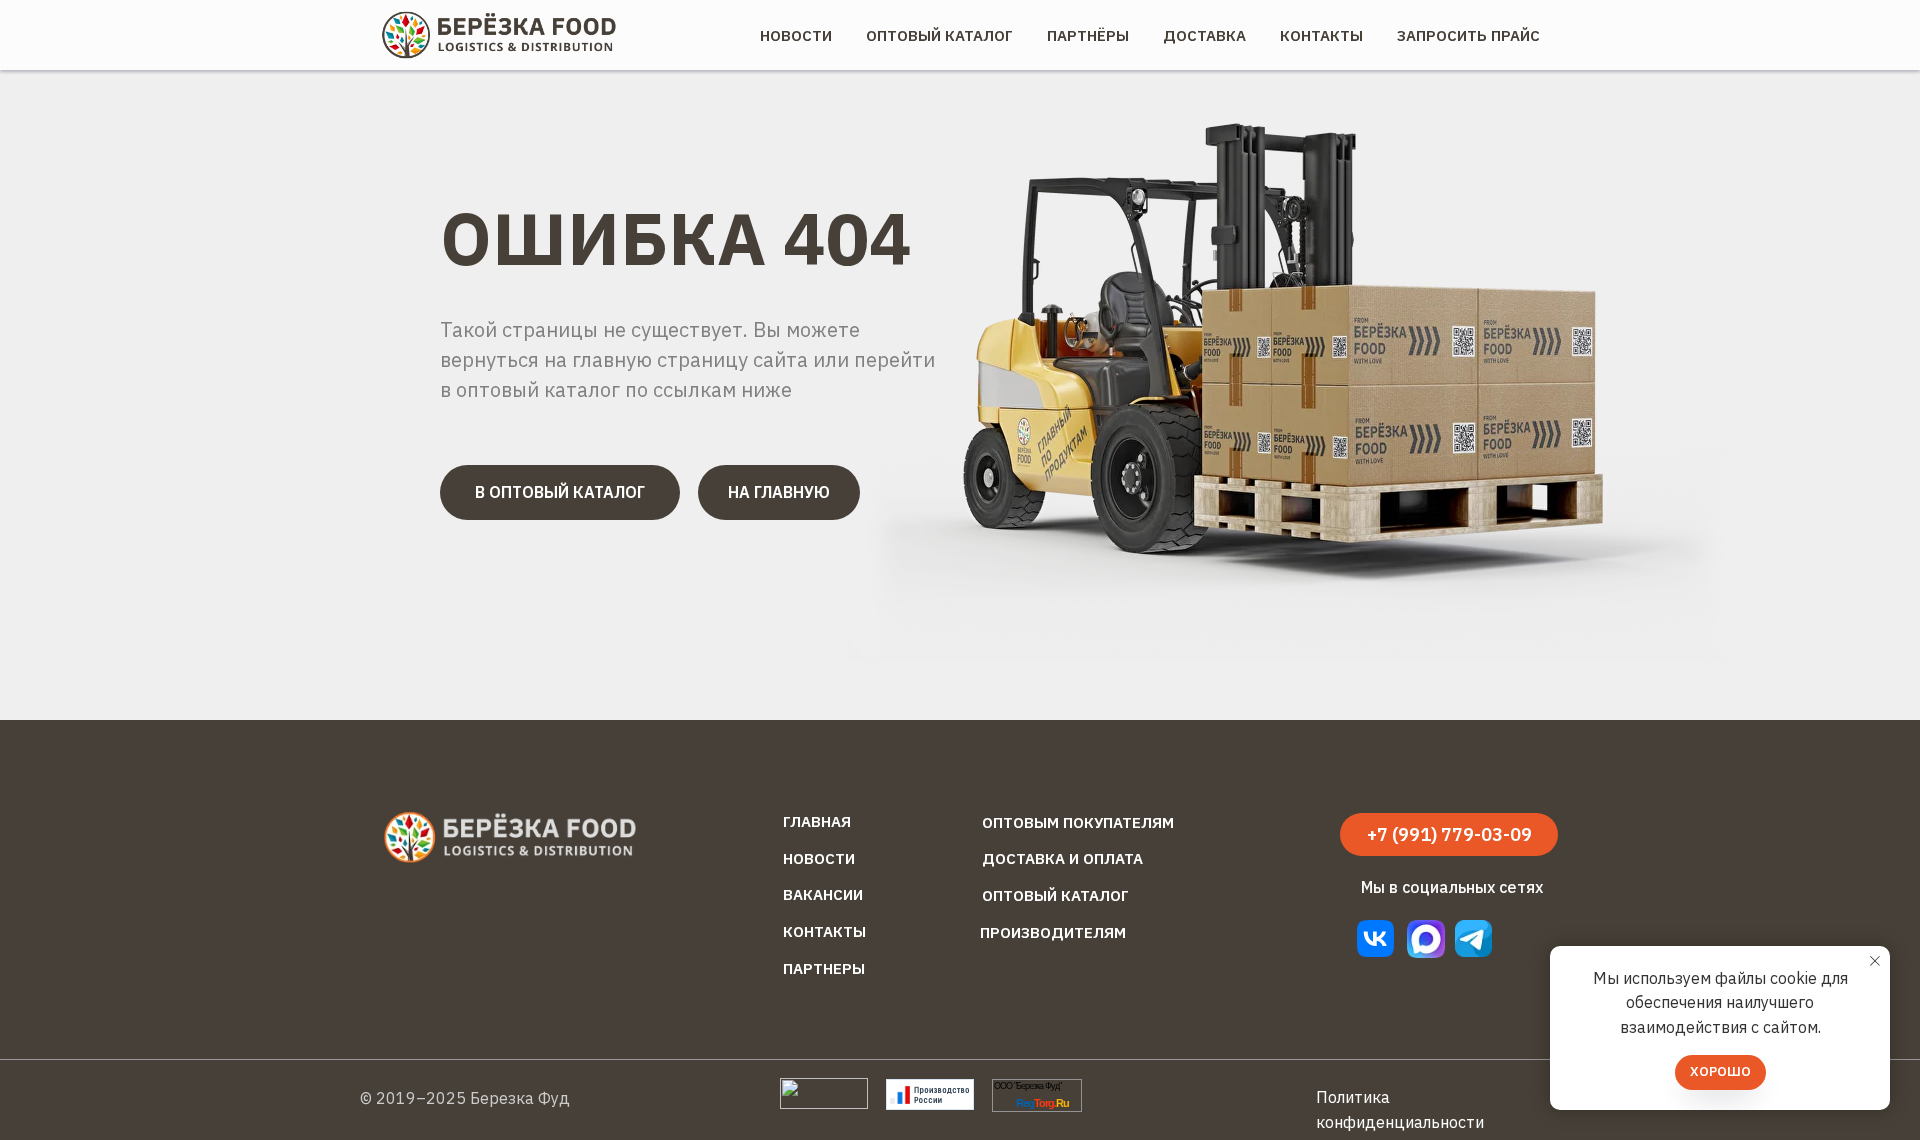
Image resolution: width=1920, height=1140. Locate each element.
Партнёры (1088, 35)
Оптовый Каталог (939, 35)
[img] (1473, 938)
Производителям (1053, 932)
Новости (796, 35)
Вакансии (823, 894)
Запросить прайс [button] (1468, 35)
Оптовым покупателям (1078, 822)
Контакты (1321, 35)
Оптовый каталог (1055, 895)
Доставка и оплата (1062, 858)
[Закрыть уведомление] (1875, 961)
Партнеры (824, 968)
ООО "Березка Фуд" (1027, 1086)
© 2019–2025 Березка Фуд (465, 1098)
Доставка (1204, 35)
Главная (817, 821)
